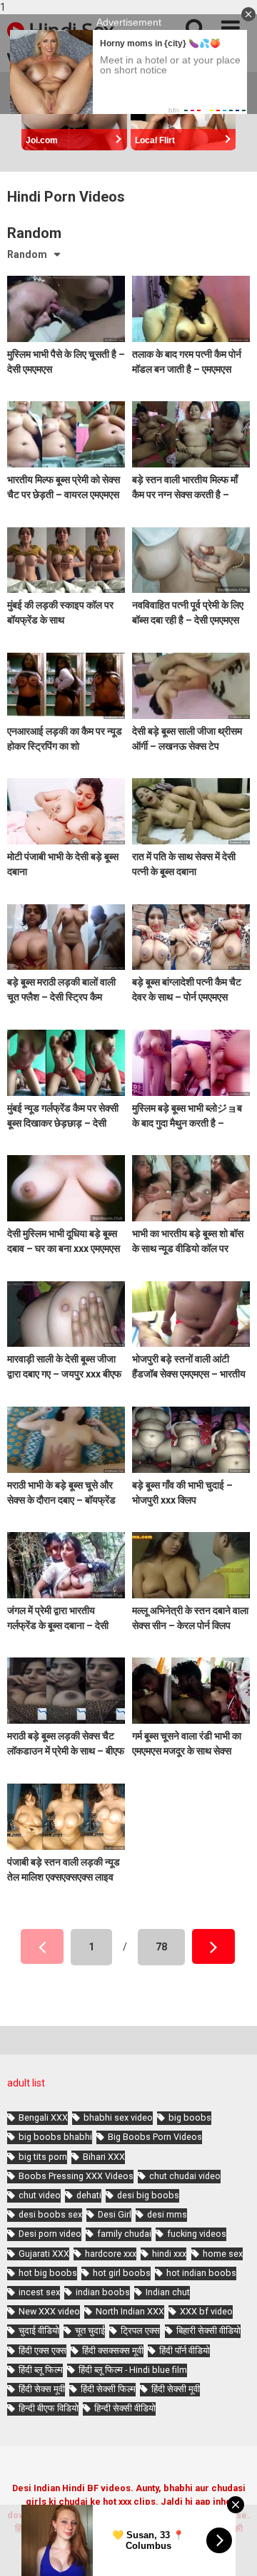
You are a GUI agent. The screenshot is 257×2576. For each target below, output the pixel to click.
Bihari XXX (104, 2157)
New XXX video (49, 2311)
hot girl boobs (122, 2273)
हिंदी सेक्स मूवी (42, 2389)
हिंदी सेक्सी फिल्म (108, 2389)
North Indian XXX (130, 2311)
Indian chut (168, 2292)
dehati (89, 2195)
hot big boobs (48, 2273)
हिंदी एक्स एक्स (42, 2350)
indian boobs (103, 2292)
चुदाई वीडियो (39, 2331)
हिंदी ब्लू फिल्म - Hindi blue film (133, 2370)
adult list (26, 2083)
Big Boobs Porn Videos (155, 2137)
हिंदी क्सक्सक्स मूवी (113, 2350)
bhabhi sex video (118, 2117)
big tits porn (43, 2157)
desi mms (167, 2214)
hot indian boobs (201, 2273)
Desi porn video (50, 2234)
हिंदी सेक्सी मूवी (176, 2389)
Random (27, 254)
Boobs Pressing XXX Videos (76, 2176)
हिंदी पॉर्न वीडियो (185, 2350)
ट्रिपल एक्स (140, 2331)
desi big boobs (148, 2195)
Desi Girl (115, 2214)
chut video (40, 2195)
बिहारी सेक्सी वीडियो (208, 2331)
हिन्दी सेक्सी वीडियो (125, 2408)
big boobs (190, 2117)
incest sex (39, 2292)
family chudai (124, 2234)
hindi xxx (169, 2254)
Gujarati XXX (44, 2254)
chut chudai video (185, 2176)
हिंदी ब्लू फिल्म (41, 2370)
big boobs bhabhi (55, 2137)
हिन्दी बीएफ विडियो (49, 2408)
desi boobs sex (50, 2214)
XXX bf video (206, 2311)
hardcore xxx (111, 2254)
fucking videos (197, 2234)
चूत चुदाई (90, 2331)
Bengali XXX (43, 2117)
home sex (223, 2254)
